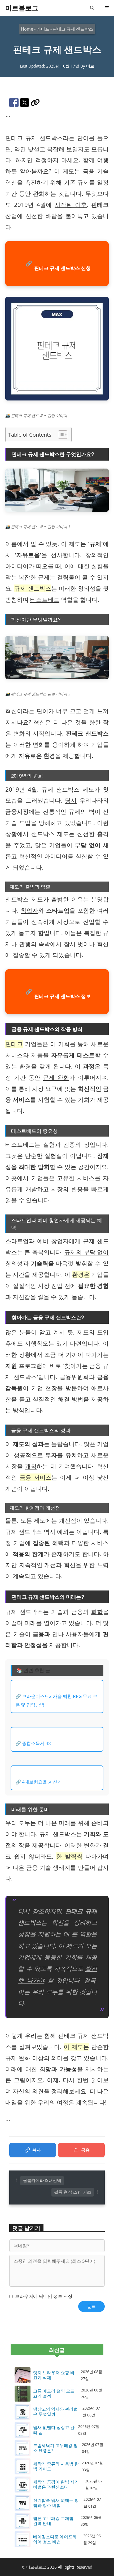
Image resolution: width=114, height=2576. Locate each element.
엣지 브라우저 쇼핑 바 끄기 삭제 (54, 2375)
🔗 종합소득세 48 (33, 1743)
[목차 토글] (60, 435)
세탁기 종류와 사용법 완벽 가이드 (56, 2466)
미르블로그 (22, 8)
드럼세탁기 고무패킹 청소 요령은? (55, 2448)
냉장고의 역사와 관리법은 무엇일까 (55, 2412)
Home (27, 29)
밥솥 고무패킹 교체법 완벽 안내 (53, 2521)
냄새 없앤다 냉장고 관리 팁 (54, 2430)
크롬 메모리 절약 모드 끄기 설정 (54, 2394)
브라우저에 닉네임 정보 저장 (44, 2296)
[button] (92, 8)
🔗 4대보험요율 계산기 (39, 1782)
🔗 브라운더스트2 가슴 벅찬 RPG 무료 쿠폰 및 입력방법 (56, 1700)
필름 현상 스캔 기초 (73, 2192)
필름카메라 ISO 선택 (42, 2180)
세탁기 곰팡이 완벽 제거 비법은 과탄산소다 (56, 2485)
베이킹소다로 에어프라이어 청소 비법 (55, 2539)
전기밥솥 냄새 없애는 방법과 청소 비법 (56, 2503)
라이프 (43, 29)
